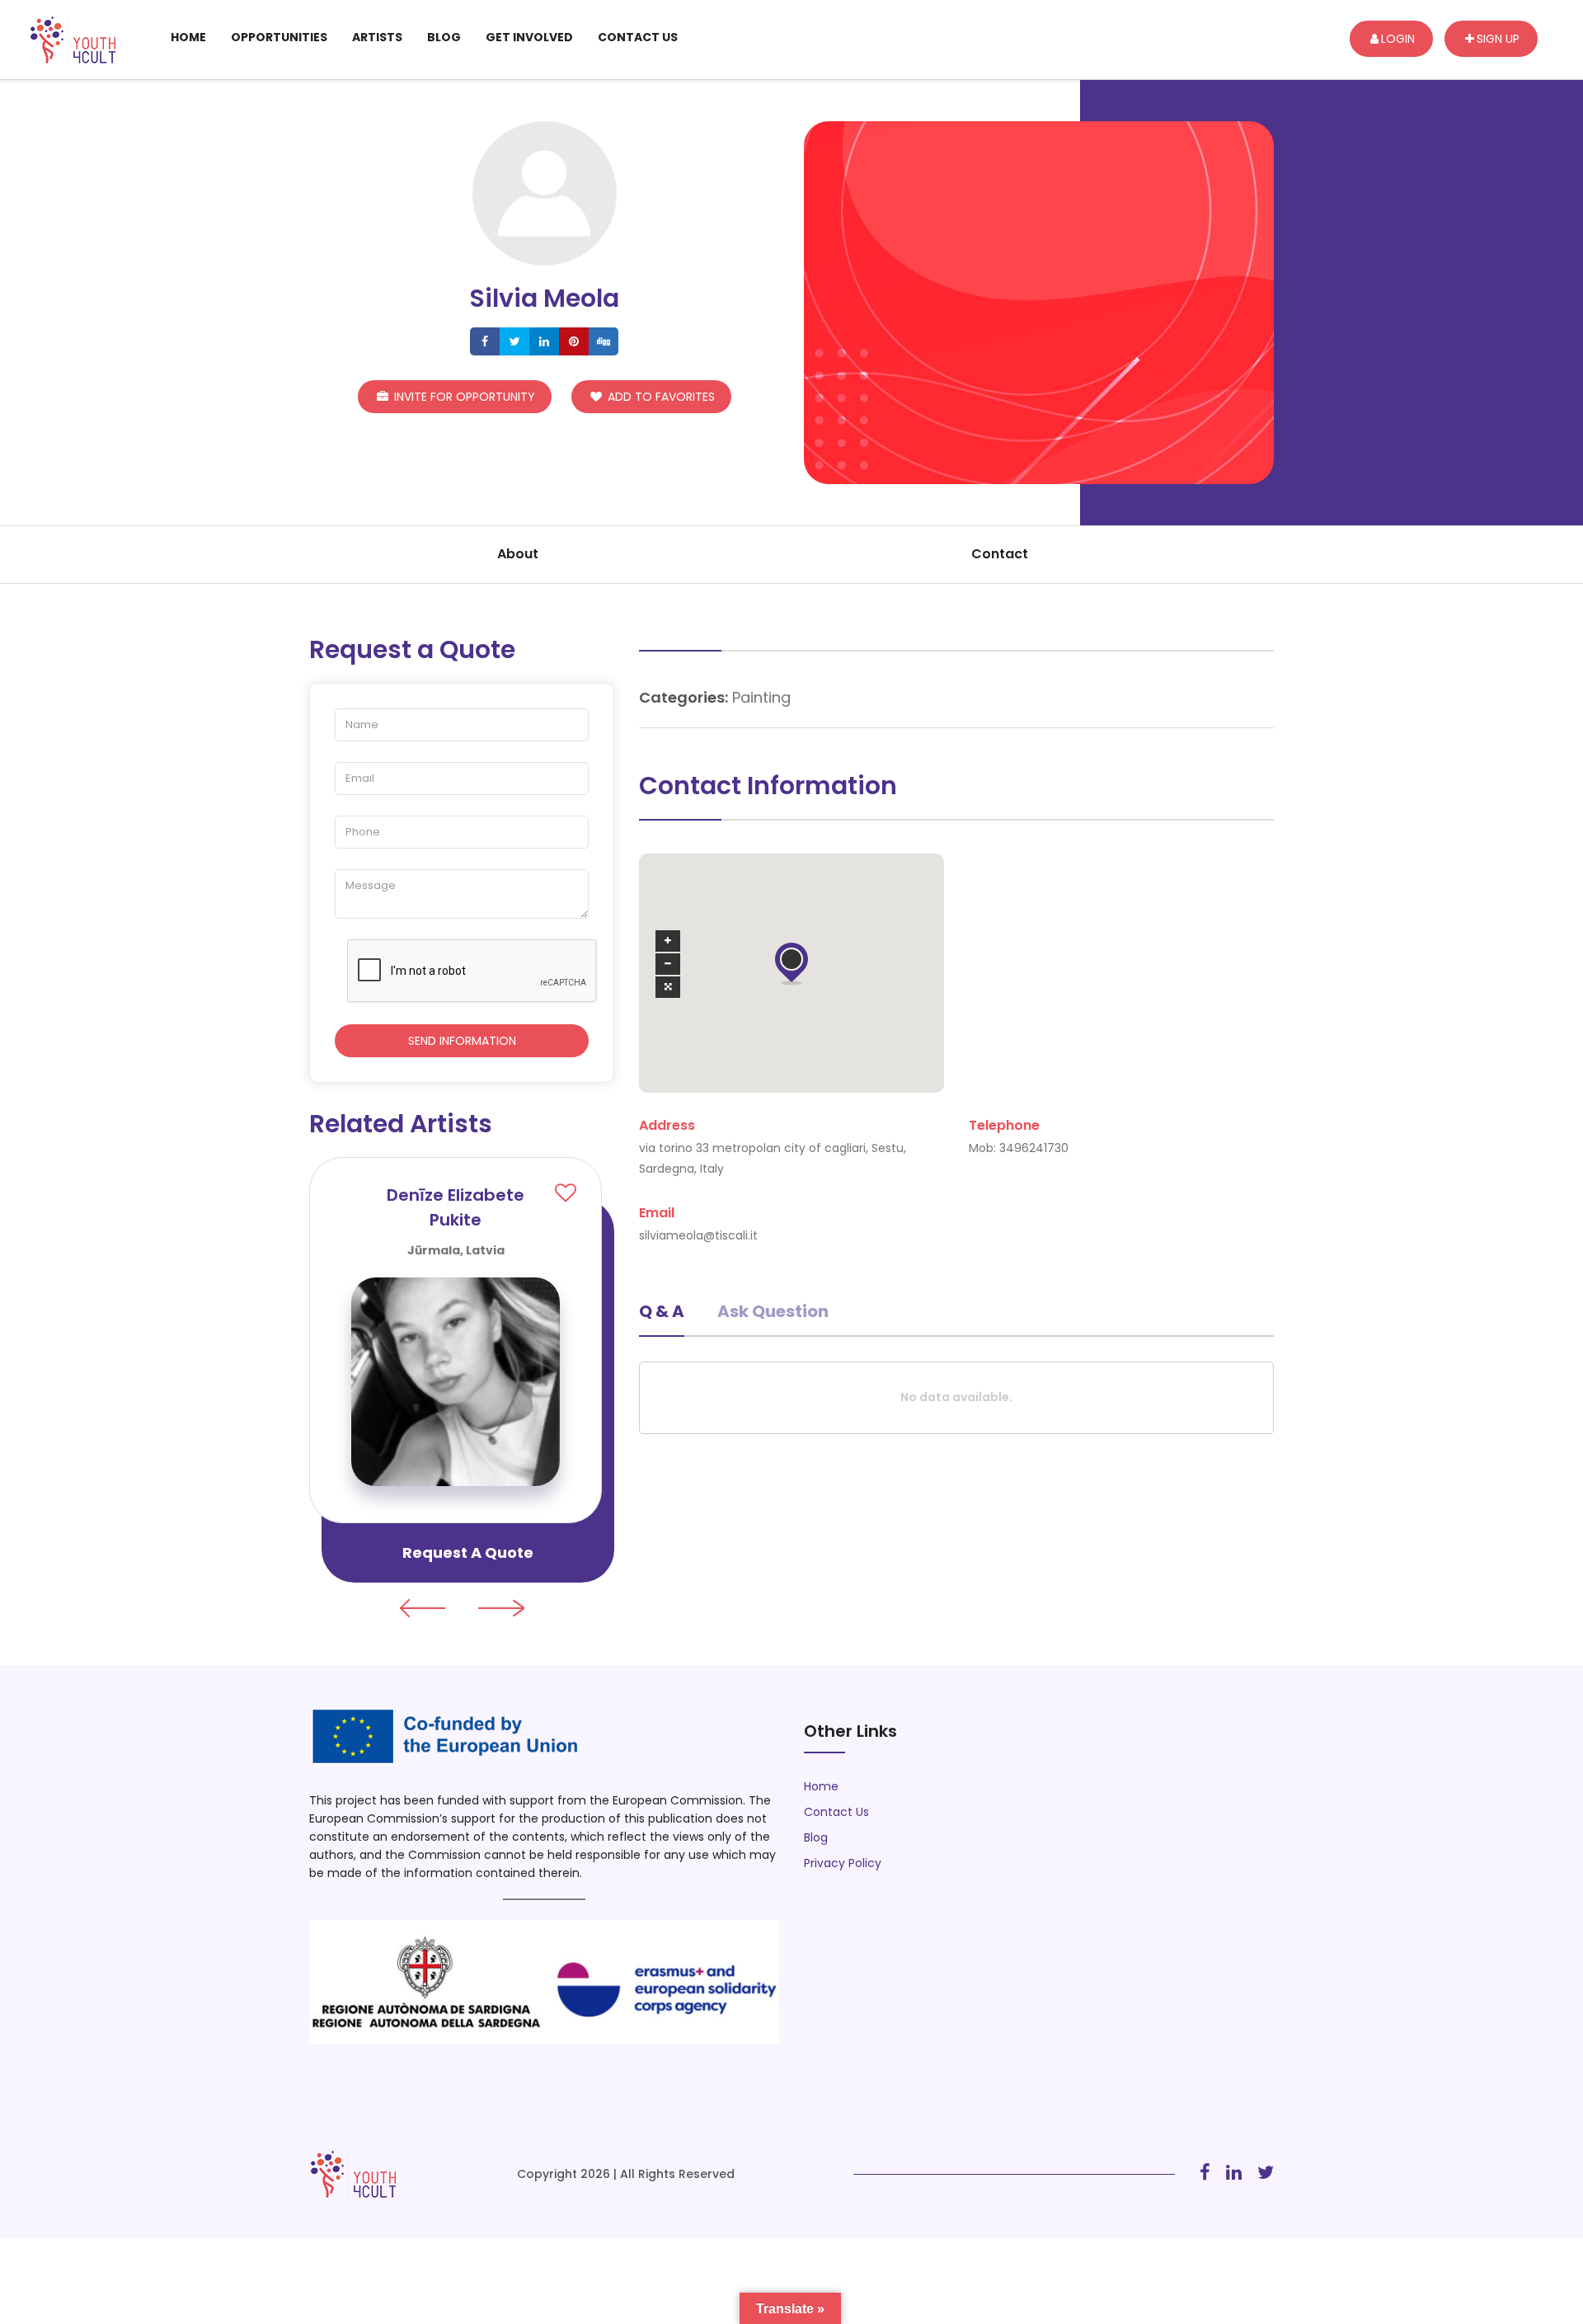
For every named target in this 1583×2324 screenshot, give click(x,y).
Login (1398, 39)
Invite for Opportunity (463, 397)
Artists (377, 37)
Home (188, 37)
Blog (444, 37)
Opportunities (279, 37)
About (518, 554)
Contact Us (638, 37)
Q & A (662, 1311)
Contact (1000, 554)
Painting (761, 697)
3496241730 (1034, 1148)
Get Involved (529, 37)
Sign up (1498, 39)
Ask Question (773, 1311)
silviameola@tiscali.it (698, 1235)
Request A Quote (468, 1552)
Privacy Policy (843, 1863)
